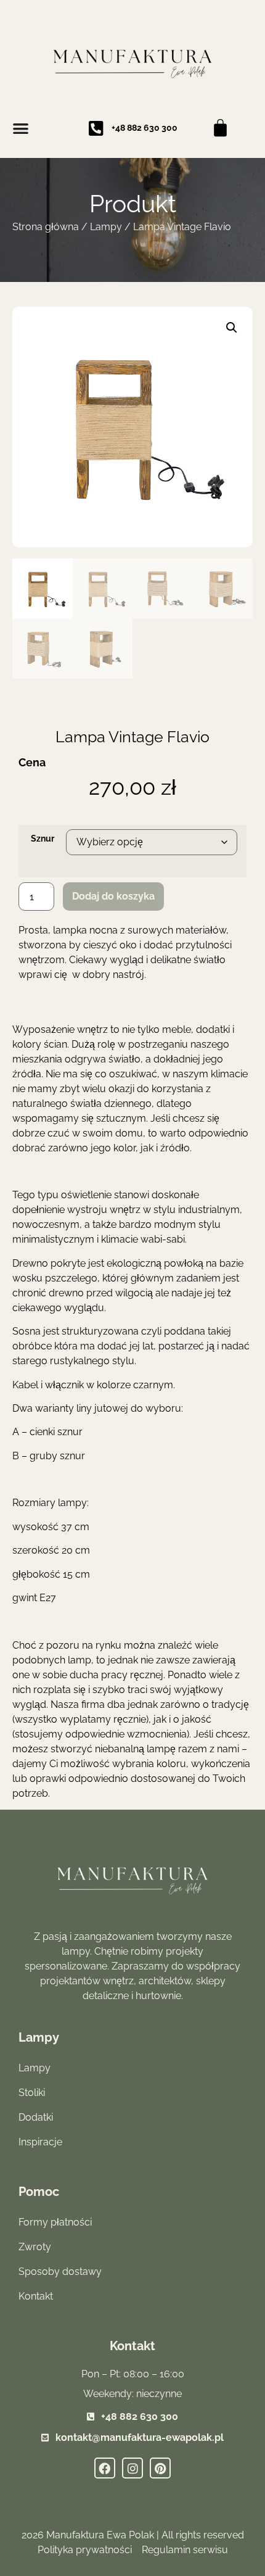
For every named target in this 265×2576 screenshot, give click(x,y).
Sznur (43, 839)
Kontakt (36, 2296)
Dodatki (36, 2117)
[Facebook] (105, 2468)
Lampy (106, 227)
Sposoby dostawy (60, 2272)
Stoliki (32, 2093)
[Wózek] (220, 128)
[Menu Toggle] (21, 128)
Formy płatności (55, 2222)
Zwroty (35, 2247)
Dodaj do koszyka (113, 896)
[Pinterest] (160, 2468)
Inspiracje (40, 2142)
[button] (232, 328)
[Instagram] (132, 2468)
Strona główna (46, 227)
